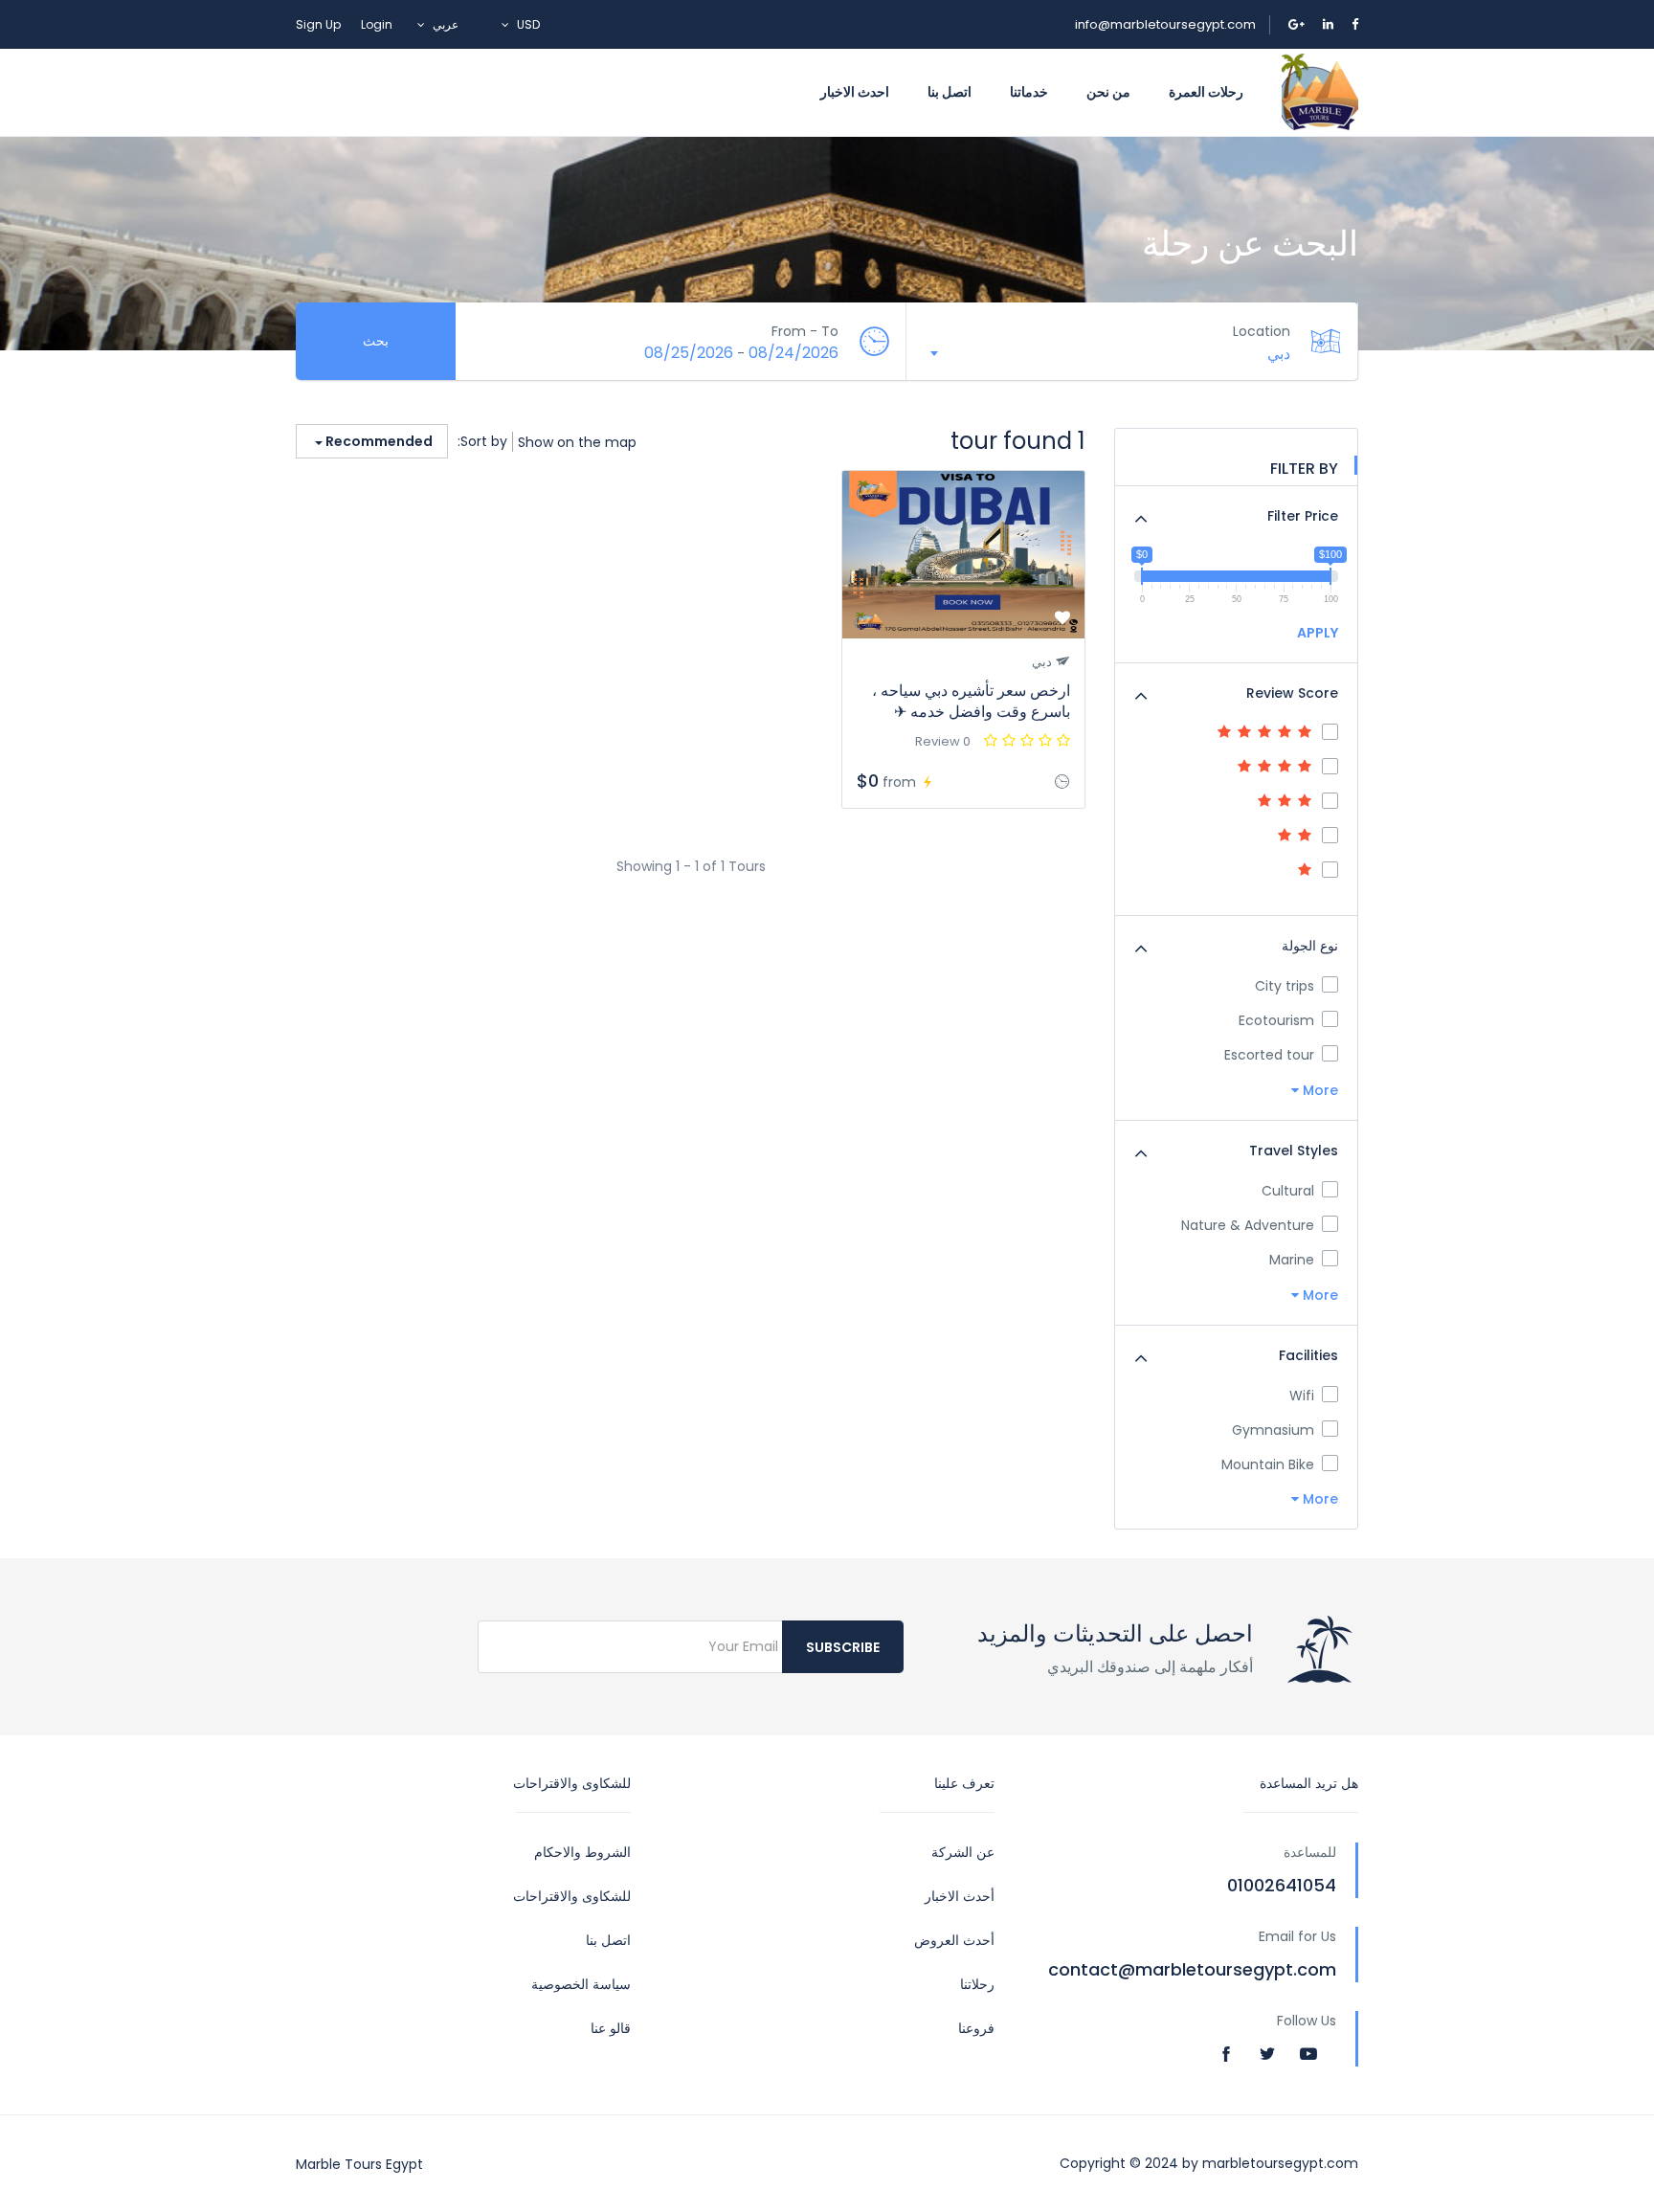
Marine (1292, 1260)
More (1319, 1090)
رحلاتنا (977, 1984)
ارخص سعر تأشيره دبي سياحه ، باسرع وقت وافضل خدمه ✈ (971, 701)
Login (377, 24)
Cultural (1288, 1191)
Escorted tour (1269, 1055)
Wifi (1302, 1396)
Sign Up (318, 24)
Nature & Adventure (1248, 1225)
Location (1262, 331)
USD (527, 24)
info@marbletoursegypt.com (1165, 24)
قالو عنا (611, 2028)
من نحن (1108, 92)
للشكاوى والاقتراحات (572, 1896)
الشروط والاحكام (582, 1852)
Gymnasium (1273, 1430)
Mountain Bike (1268, 1464)
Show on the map (577, 442)
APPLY (1318, 633)
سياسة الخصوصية (581, 1984)
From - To (805, 331)
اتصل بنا (950, 92)
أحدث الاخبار (960, 1896)
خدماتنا (1029, 92)
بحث (376, 341)
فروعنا (976, 2028)
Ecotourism (1276, 1020)
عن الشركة (963, 1852)
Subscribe (843, 1647)
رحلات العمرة (1206, 92)
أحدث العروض (954, 1940)
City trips (1285, 986)
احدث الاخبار (855, 92)
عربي (446, 24)
